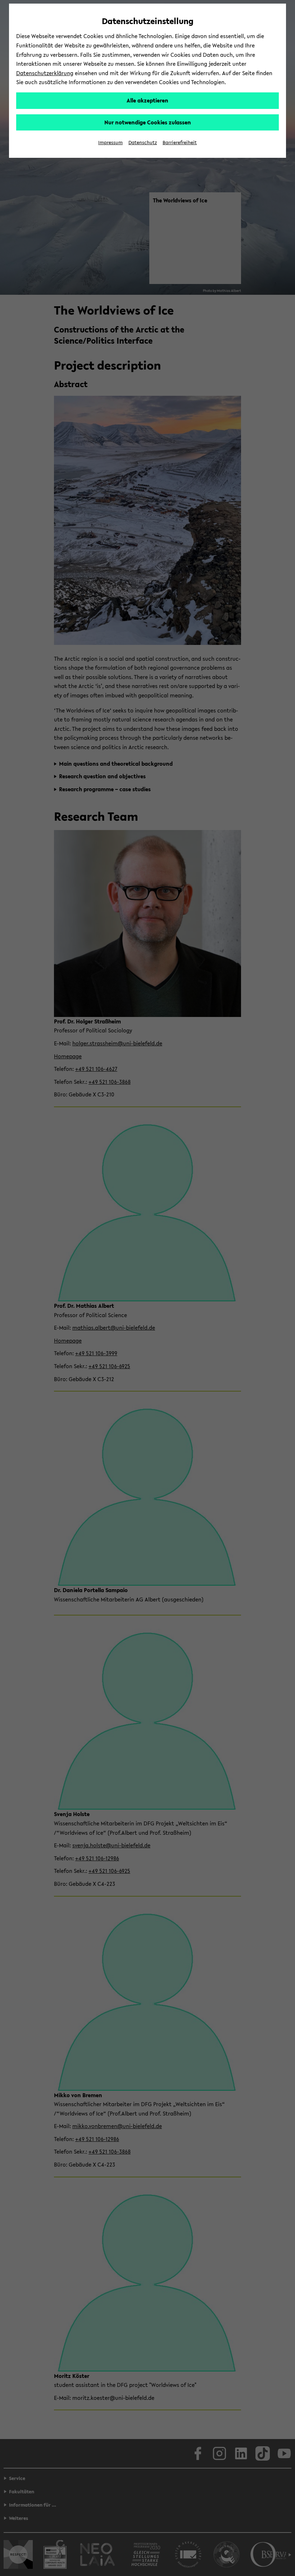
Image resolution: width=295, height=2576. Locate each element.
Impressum (110, 143)
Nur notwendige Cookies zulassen (148, 122)
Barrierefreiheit (180, 143)
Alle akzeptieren (147, 100)
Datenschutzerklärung (45, 73)
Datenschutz (143, 143)
